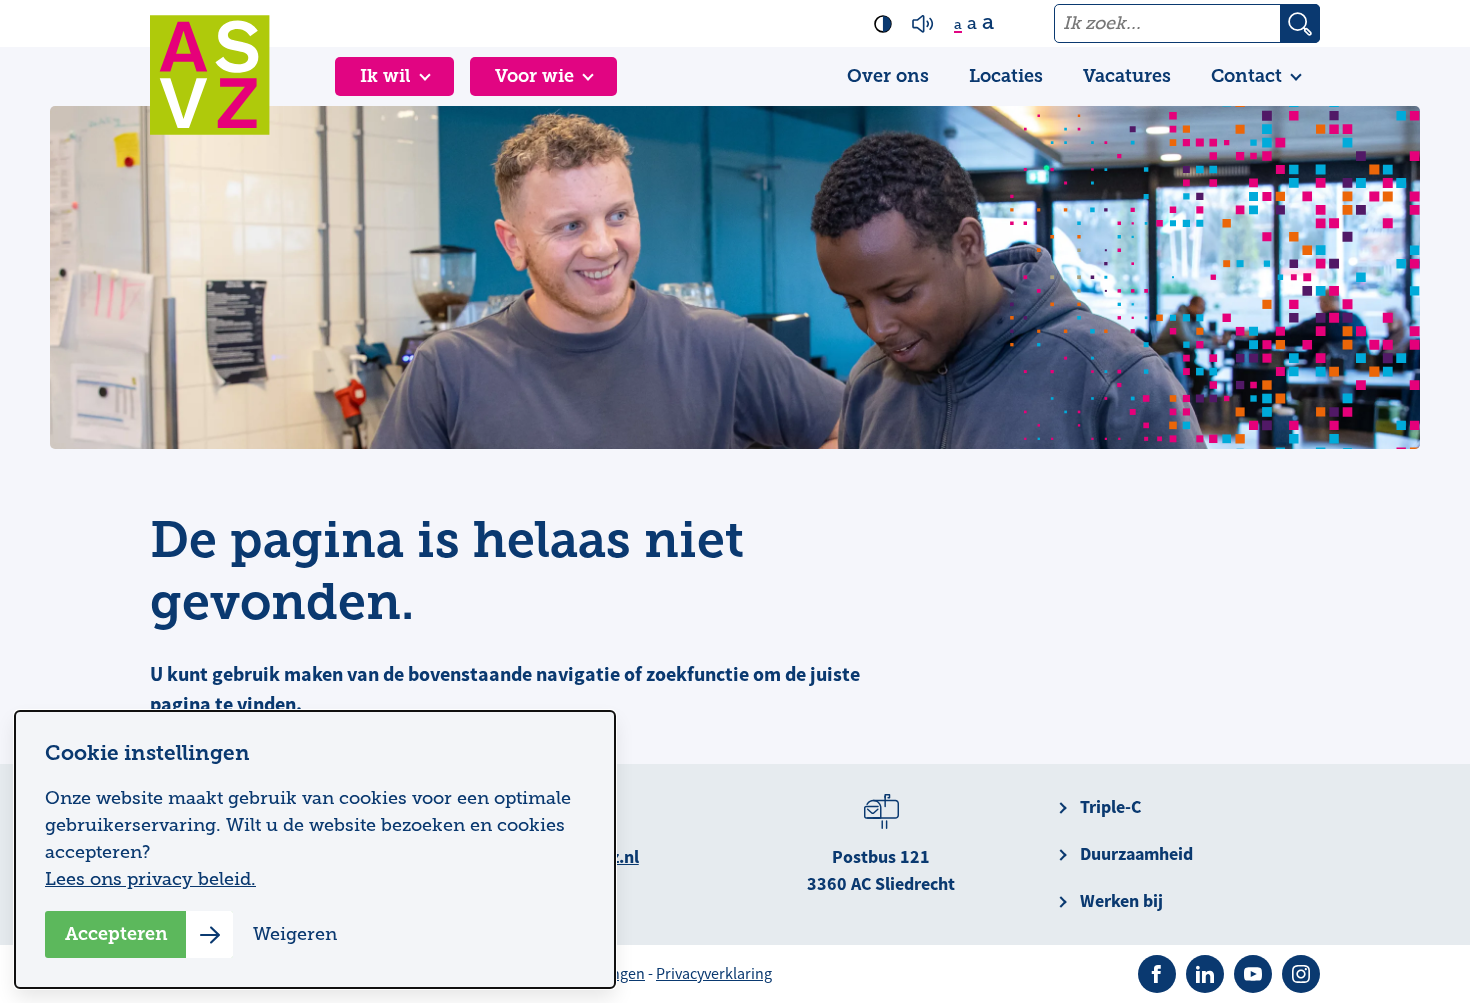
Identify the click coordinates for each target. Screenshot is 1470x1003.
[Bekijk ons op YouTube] (1253, 974)
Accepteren (116, 934)
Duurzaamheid (1136, 854)
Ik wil (385, 76)
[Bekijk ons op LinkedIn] (1205, 974)
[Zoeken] (1300, 23)
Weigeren (295, 934)
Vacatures (1127, 76)
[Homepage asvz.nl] (210, 75)
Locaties (1006, 76)
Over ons (888, 76)
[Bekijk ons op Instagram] (1301, 974)
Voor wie (534, 76)
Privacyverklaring (714, 974)
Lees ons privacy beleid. (150, 879)
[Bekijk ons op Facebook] (1157, 974)
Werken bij (1121, 901)
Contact (1246, 76)
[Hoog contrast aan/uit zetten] (883, 24)
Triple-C (1110, 807)
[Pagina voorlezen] (923, 24)
